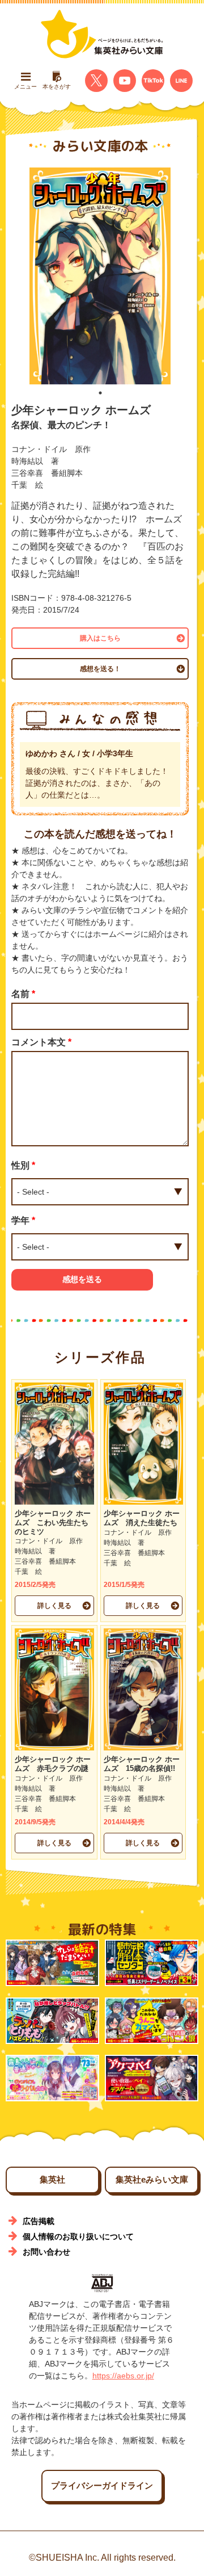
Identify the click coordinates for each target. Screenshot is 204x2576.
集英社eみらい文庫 (152, 2179)
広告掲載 (39, 2221)
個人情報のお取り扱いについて (78, 2236)
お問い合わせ (46, 2252)
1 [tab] (100, 393)
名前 (23, 994)
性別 (23, 1165)
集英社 (52, 2179)
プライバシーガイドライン (102, 2485)
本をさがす (57, 87)
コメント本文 (41, 1042)
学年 (23, 1220)
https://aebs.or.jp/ (123, 2376)
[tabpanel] (100, 276)
